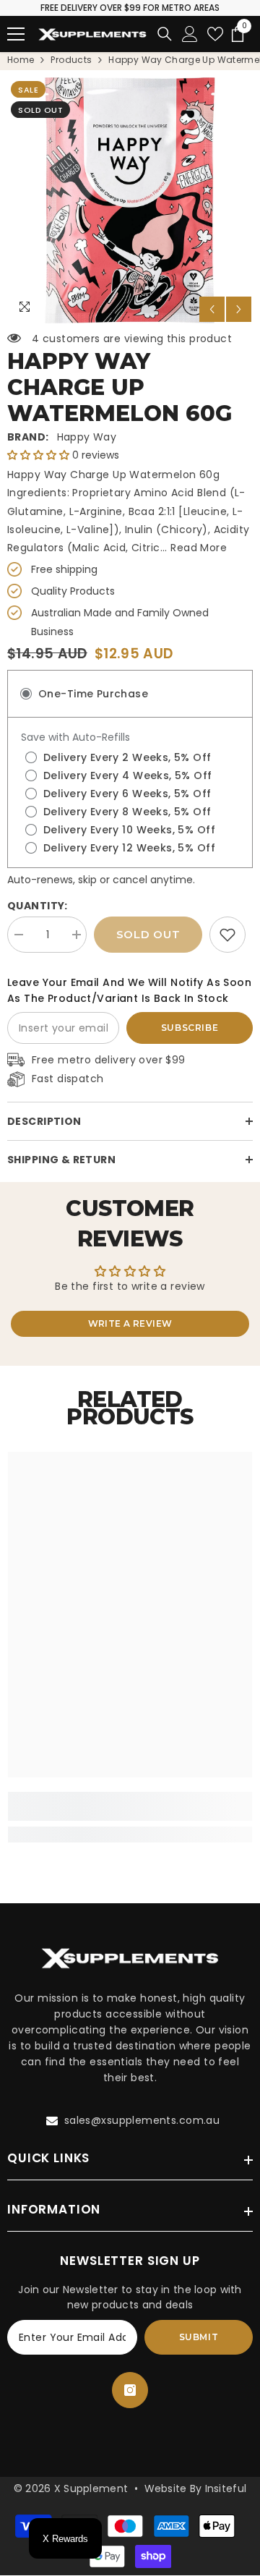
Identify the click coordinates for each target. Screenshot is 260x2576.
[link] (227, 935)
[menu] (16, 34)
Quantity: (38, 906)
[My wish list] (215, 34)
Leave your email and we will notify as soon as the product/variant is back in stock (129, 990)
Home (21, 60)
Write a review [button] (130, 1323)
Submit (199, 2337)
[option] (130, 200)
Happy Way (87, 437)
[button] (212, 309)
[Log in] (190, 34)
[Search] (165, 34)
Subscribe (190, 1028)
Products (71, 60)
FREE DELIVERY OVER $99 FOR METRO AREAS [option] (130, 8)
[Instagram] (130, 2390)
